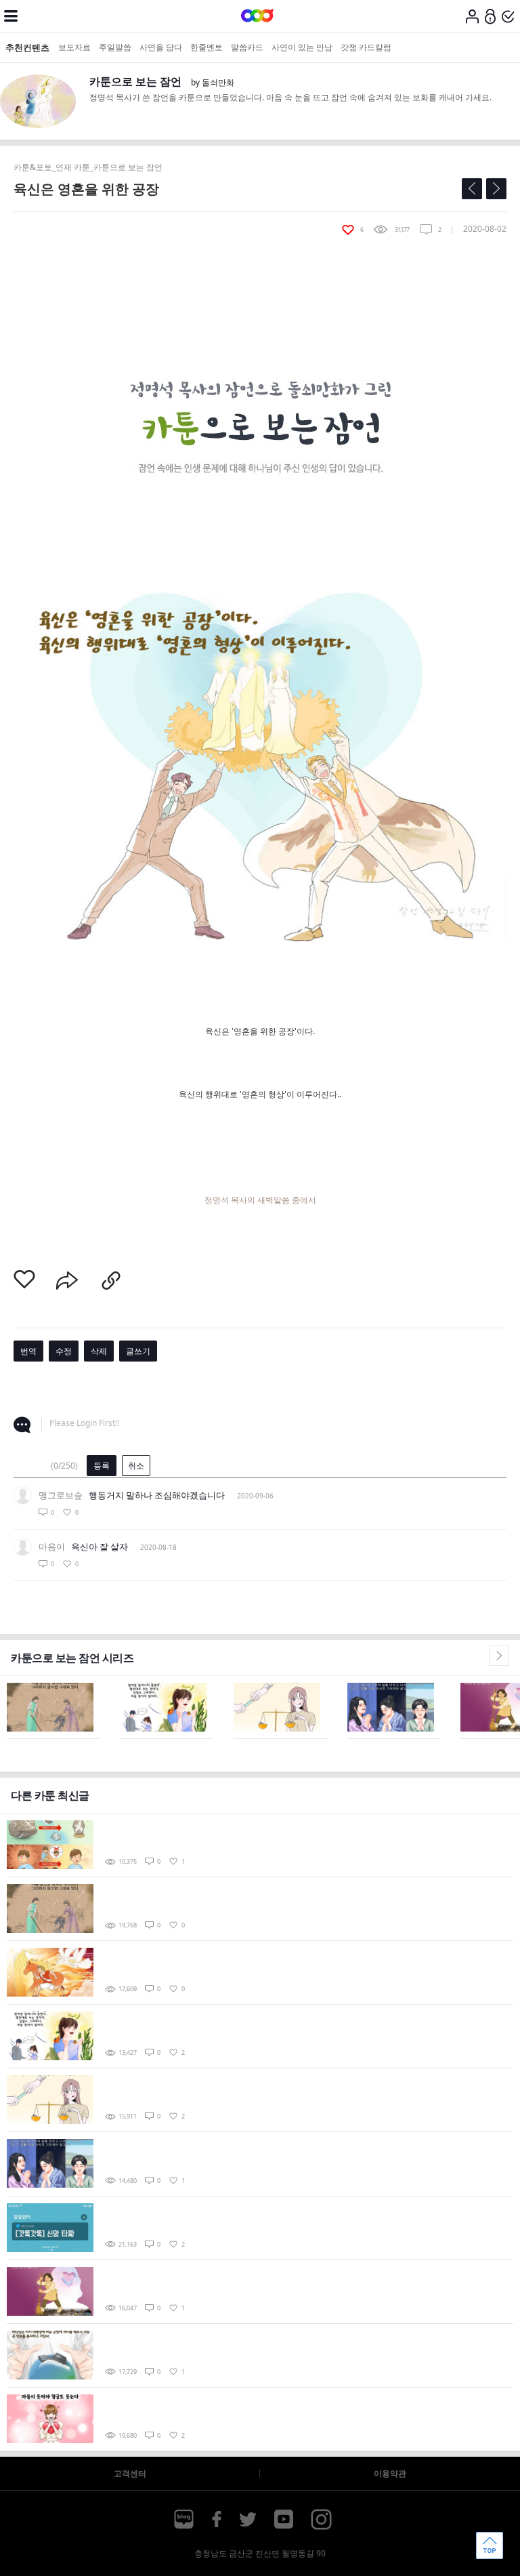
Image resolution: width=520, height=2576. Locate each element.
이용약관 (390, 2473)
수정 (64, 1351)
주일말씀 (115, 47)
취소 (136, 1466)
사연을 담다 (161, 47)
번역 (28, 1351)
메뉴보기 (11, 16)
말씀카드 (247, 47)
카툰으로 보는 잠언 (135, 81)
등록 (102, 1466)
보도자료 (74, 47)
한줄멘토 (207, 47)
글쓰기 (138, 1351)
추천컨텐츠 (27, 47)
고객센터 (130, 2473)
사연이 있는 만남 (302, 47)
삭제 (99, 1351)
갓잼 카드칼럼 (366, 47)
